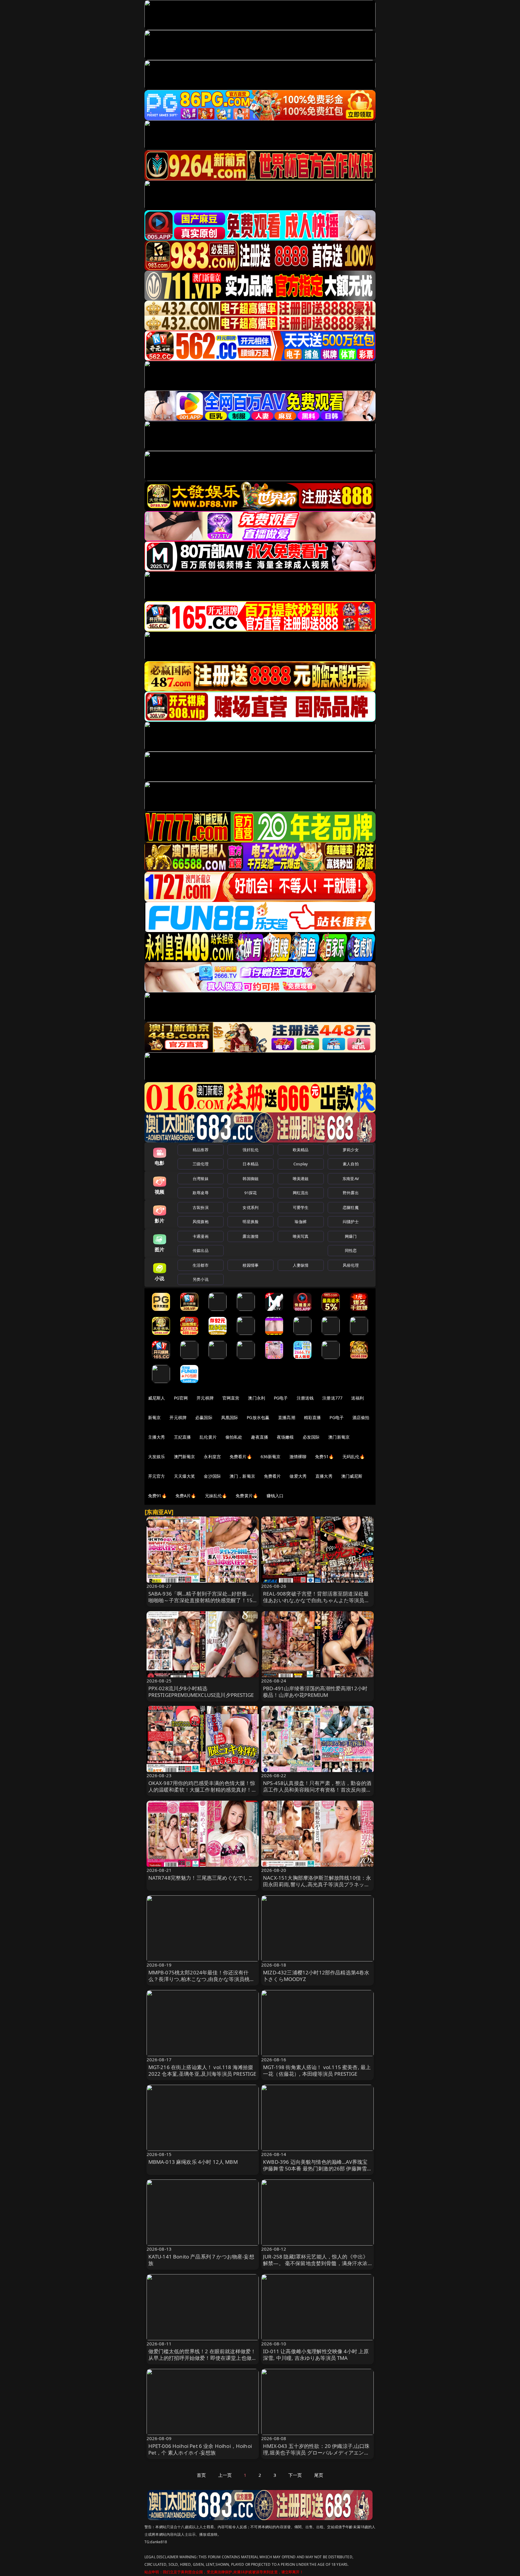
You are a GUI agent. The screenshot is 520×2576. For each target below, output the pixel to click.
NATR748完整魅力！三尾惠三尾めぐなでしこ (201, 1878)
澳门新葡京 (339, 1437)
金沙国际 (212, 1476)
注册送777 (332, 1398)
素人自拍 (351, 1164)
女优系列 (251, 1207)
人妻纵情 (301, 1265)
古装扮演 (201, 1207)
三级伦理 (201, 1164)
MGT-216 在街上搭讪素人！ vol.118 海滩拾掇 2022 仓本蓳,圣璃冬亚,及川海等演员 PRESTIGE (202, 2070)
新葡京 (154, 1417)
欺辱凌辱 (201, 1193)
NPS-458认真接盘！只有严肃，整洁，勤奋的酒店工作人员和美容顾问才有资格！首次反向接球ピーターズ (317, 1790)
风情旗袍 (201, 1222)
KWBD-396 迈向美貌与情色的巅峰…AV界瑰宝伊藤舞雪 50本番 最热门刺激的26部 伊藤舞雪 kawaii (315, 2168)
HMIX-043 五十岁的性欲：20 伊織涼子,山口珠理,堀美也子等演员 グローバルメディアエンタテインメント (316, 2453)
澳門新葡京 (185, 1457)
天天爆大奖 (185, 1476)
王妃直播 (183, 1437)
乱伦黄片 (208, 1437)
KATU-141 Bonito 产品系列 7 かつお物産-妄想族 (201, 2260)
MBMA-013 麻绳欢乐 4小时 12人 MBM (193, 2162)
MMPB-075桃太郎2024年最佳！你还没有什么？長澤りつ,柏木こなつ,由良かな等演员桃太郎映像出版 (202, 1979)
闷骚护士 (351, 1222)
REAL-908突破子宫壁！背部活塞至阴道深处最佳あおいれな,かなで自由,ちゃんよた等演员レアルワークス (316, 1600)
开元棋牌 (205, 1398)
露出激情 (251, 1236)
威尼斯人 (157, 1398)
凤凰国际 (230, 1417)
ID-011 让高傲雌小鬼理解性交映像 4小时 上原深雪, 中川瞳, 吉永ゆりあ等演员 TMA (316, 2355)
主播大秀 (157, 1437)
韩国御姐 (251, 1179)
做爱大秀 (298, 1476)
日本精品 (251, 1164)
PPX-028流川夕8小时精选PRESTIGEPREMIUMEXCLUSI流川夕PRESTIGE (201, 1692)
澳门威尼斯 (352, 1476)
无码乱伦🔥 (354, 1457)
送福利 (357, 1398)
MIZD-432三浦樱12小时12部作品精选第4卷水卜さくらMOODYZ (316, 1976)
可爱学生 (301, 1207)
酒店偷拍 (361, 1417)
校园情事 (251, 1265)
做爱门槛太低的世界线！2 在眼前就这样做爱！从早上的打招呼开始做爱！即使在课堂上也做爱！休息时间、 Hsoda (202, 2358)
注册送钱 (305, 1398)
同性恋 (351, 1250)
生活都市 (201, 1265)
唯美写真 (301, 1236)
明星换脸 (251, 1222)
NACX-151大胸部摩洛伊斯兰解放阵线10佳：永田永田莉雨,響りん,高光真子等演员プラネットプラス (317, 1884)
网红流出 (301, 1193)
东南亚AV (351, 1179)
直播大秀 (324, 1476)
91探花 (251, 1193)
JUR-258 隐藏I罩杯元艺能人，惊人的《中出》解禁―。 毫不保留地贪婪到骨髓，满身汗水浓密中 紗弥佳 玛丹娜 (316, 2263)
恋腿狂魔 (351, 1207)
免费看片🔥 (241, 1457)
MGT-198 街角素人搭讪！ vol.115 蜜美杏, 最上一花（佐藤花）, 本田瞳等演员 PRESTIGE (317, 2070)
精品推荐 (201, 1150)
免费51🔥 (324, 1457)
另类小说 (201, 1279)
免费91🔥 (157, 1496)
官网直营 (231, 1398)
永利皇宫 (212, 1457)
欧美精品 (301, 1150)
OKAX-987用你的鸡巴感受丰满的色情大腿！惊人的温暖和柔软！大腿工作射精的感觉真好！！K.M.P (203, 1790)
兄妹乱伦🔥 (216, 1496)
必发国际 (311, 1437)
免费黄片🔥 (247, 1496)
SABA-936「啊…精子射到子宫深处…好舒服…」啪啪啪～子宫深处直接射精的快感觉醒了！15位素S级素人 (202, 1600)
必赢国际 (204, 1417)
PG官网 (181, 1398)
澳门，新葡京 (242, 1476)
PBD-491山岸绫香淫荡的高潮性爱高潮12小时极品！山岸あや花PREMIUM (315, 1692)
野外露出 (351, 1193)
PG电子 (281, 1398)
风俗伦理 (351, 1265)
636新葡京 (271, 1457)
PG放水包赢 (258, 1417)
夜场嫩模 (285, 1437)
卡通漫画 (201, 1236)
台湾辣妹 (201, 1179)
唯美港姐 (301, 1179)
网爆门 (351, 1236)
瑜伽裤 (300, 1222)
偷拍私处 (234, 1437)
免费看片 (272, 1476)
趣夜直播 (260, 1437)
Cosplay (301, 1164)
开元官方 (157, 1476)
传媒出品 (201, 1250)
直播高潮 (287, 1417)
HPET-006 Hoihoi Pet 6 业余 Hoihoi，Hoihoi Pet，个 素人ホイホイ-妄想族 (200, 2449)
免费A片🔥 (186, 1496)
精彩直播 (313, 1417)
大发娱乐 (157, 1457)
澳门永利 (257, 1398)
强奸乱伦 (251, 1150)
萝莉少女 (351, 1150)
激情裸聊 (298, 1457)
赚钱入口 (275, 1496)
